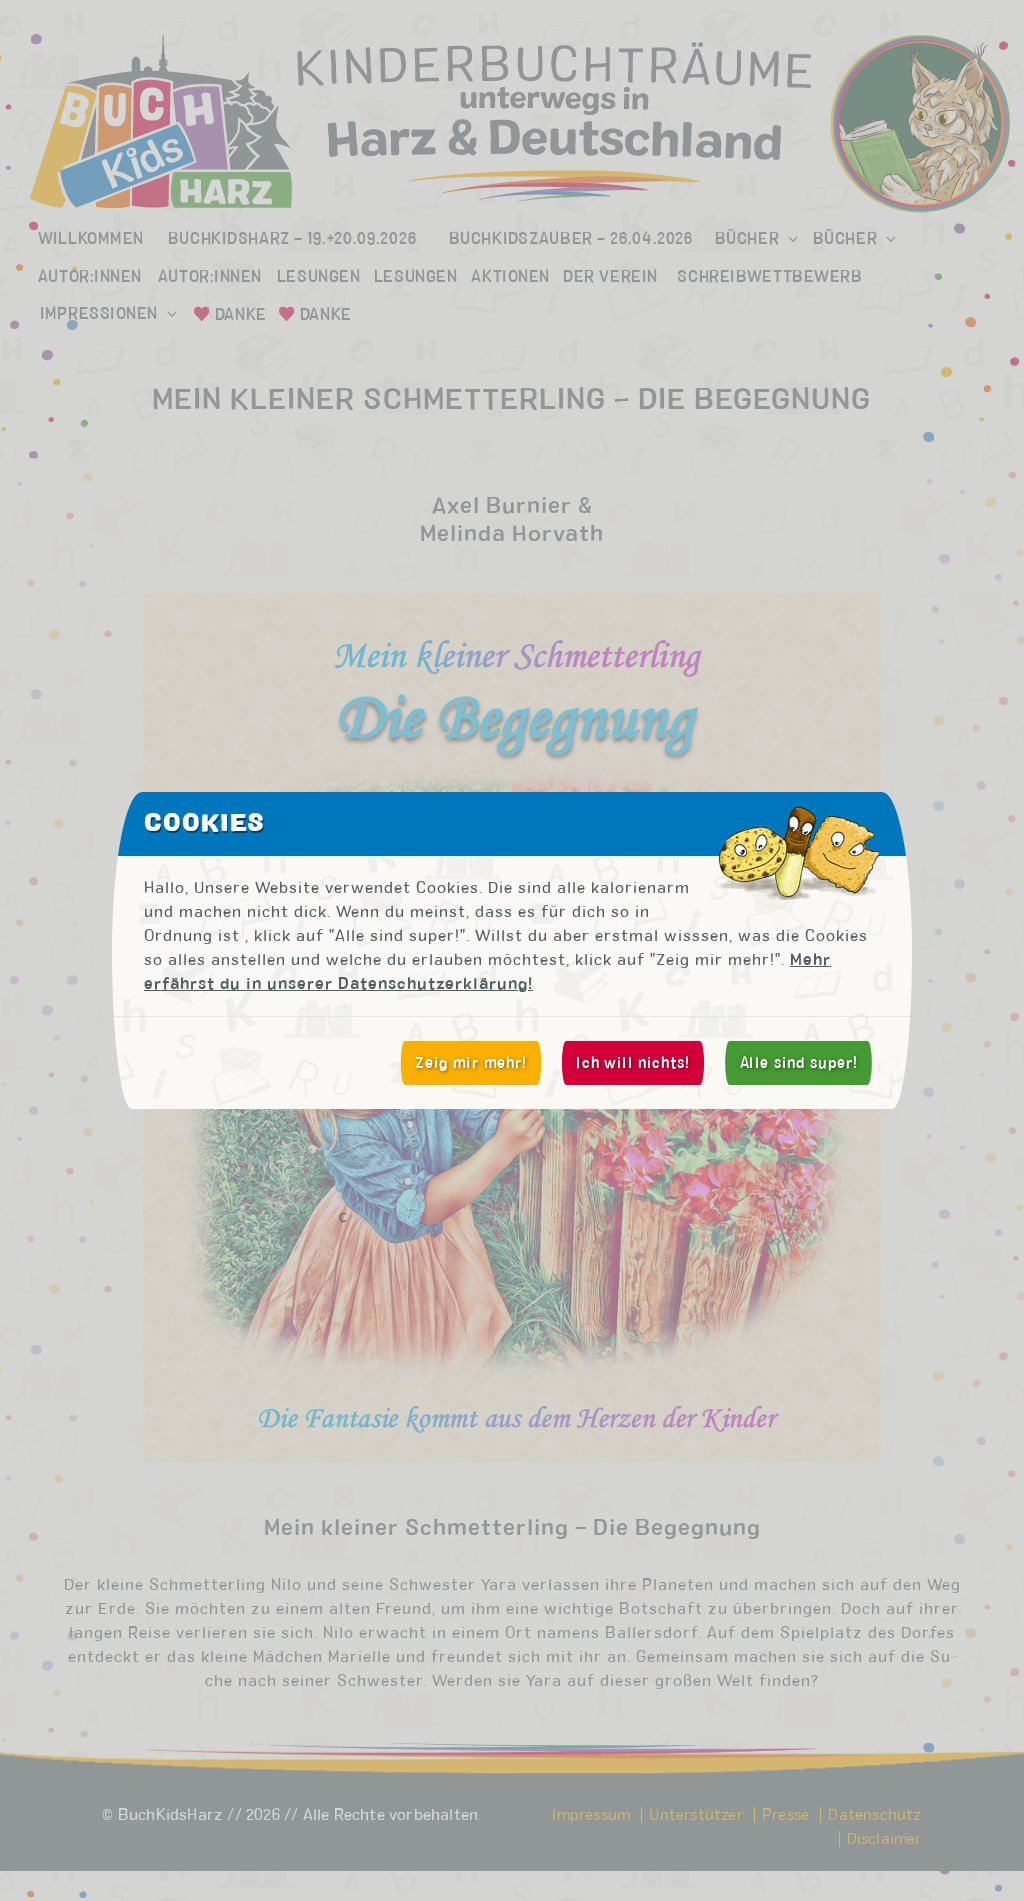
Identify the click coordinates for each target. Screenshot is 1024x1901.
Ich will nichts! (632, 1063)
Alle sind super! (799, 1063)
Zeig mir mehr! (471, 1063)
